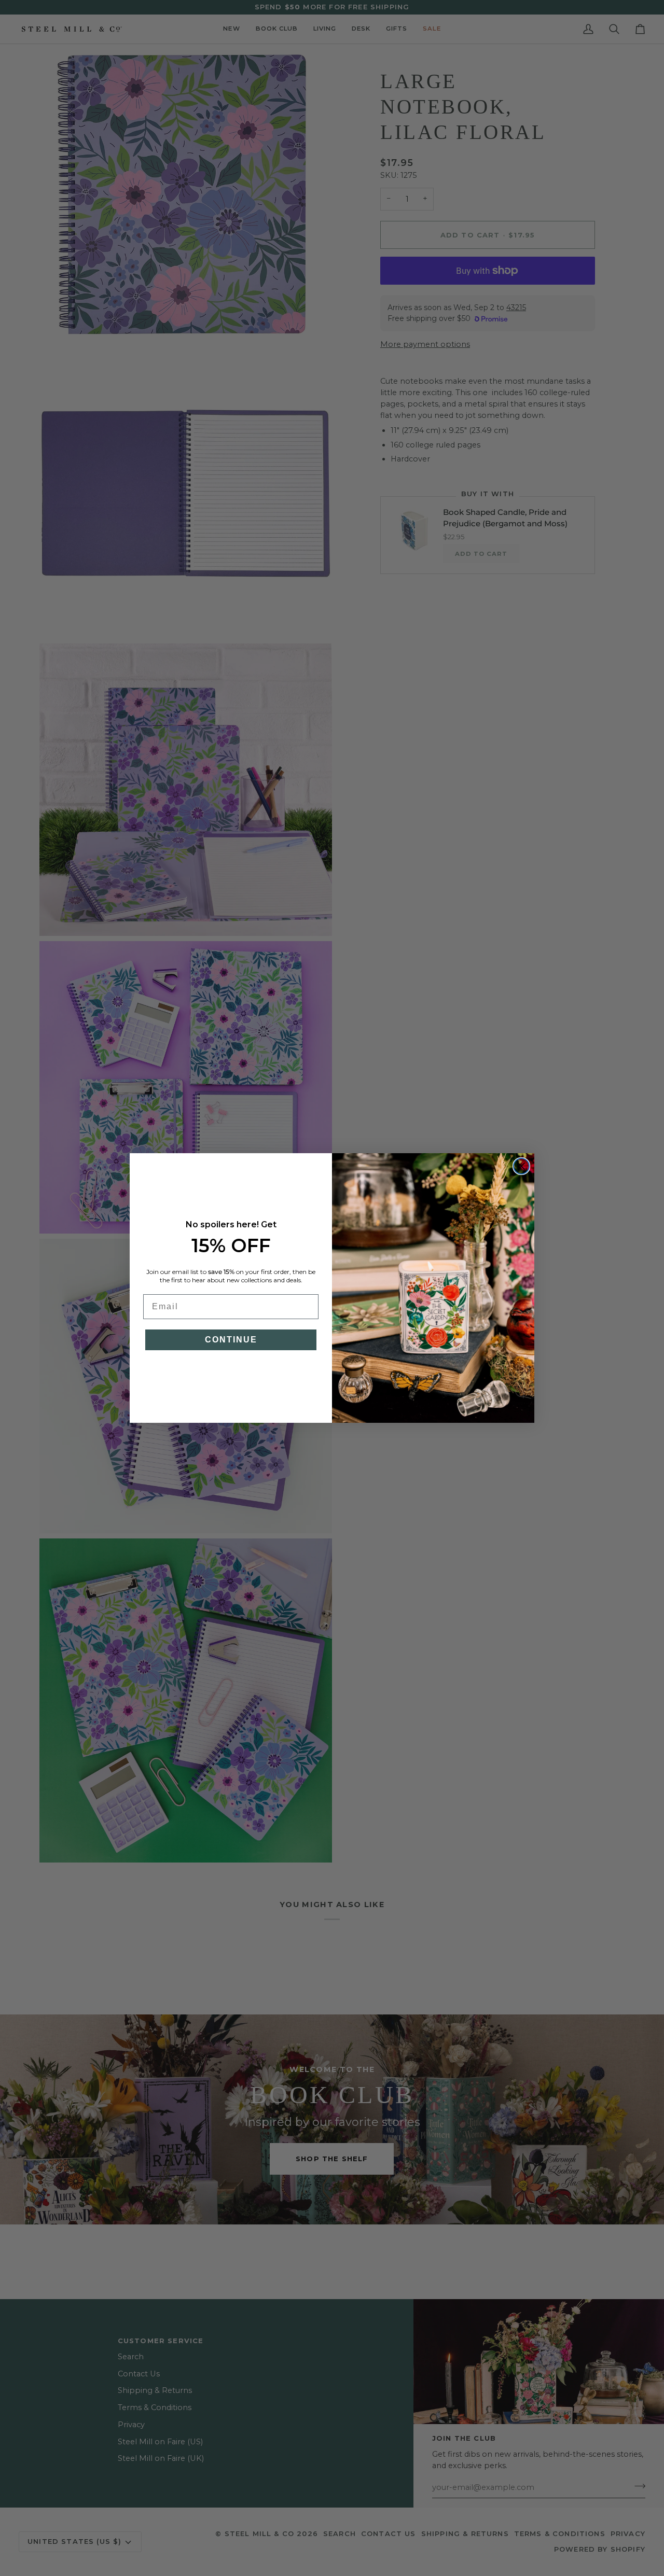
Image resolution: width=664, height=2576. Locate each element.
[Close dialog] (521, 1166)
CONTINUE (231, 1340)
